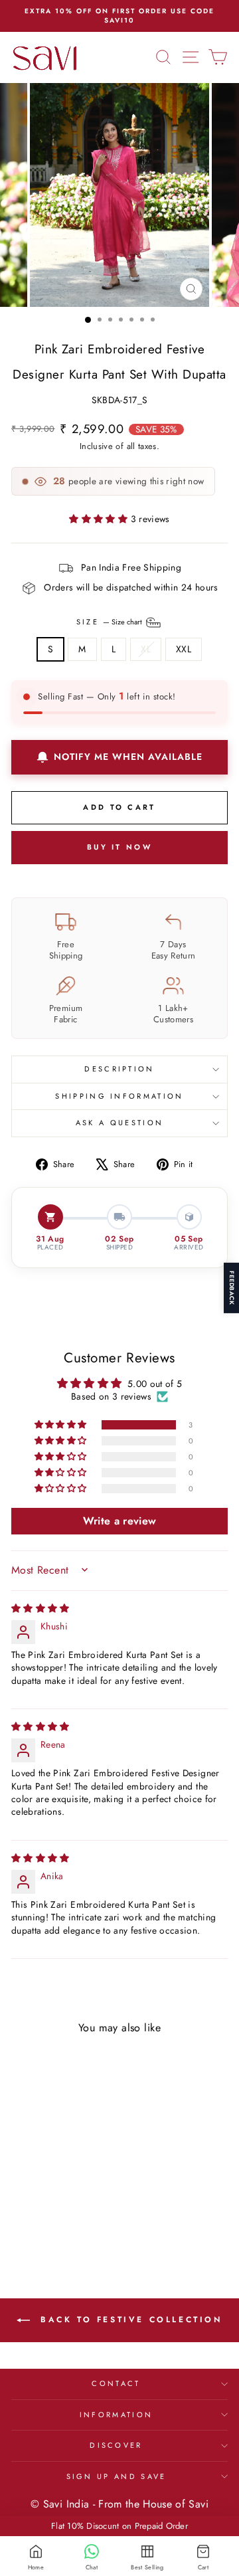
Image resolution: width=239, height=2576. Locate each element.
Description (119, 1069)
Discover (116, 2445)
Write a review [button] (120, 1521)
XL (146, 649)
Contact (116, 2383)
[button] (100, 519)
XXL (184, 649)
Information (116, 2415)
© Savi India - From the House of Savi (119, 2504)
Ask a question (119, 1123)
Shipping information (119, 1096)
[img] (40, 1608)
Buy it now (119, 847)
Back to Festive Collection (128, 2320)
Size (111, 621)
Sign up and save (117, 2476)
